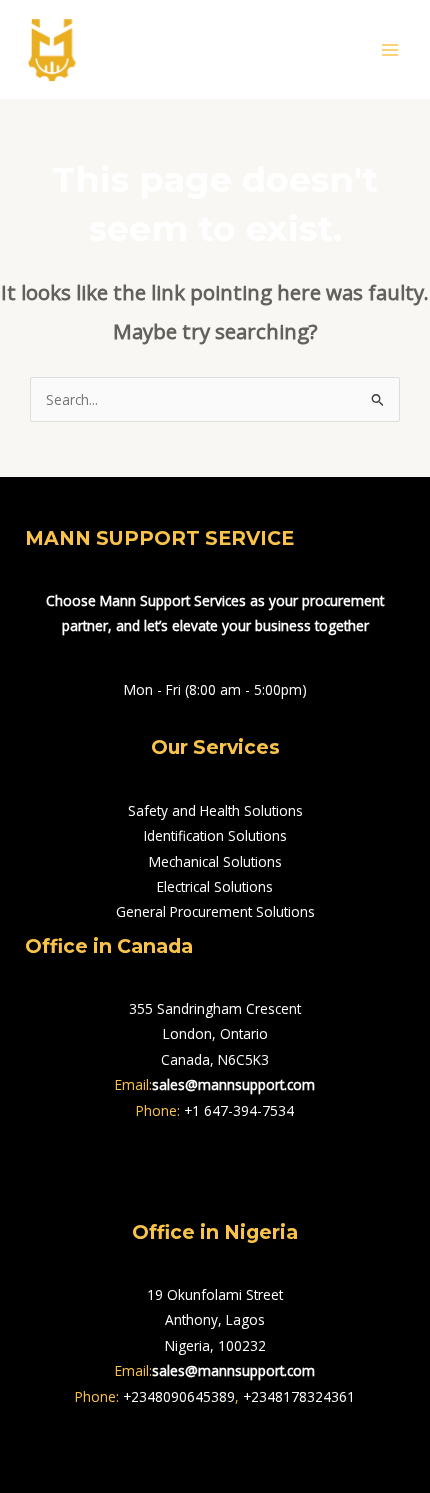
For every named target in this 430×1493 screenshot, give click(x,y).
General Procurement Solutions (215, 911)
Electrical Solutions (215, 886)
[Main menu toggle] (390, 49)
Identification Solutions (215, 835)
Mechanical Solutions (215, 861)
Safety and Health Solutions (215, 810)
